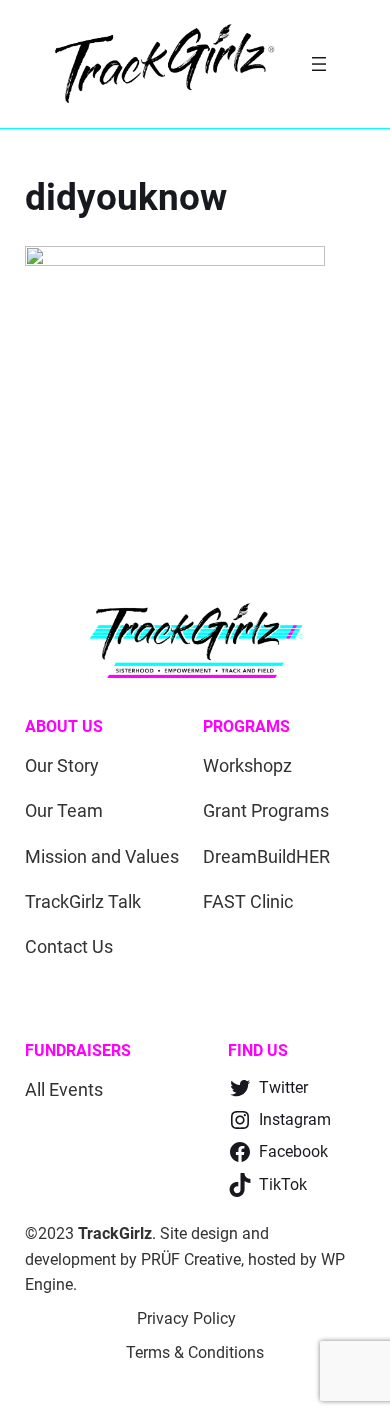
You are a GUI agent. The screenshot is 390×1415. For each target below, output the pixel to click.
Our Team (64, 810)
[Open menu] (319, 64)
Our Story (62, 765)
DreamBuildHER (266, 856)
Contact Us (69, 946)
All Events (64, 1089)
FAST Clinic (248, 901)
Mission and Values (102, 856)
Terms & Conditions (195, 1352)
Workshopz (247, 765)
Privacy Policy (186, 1318)
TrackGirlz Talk (83, 901)
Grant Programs (266, 810)
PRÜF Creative (191, 1259)
